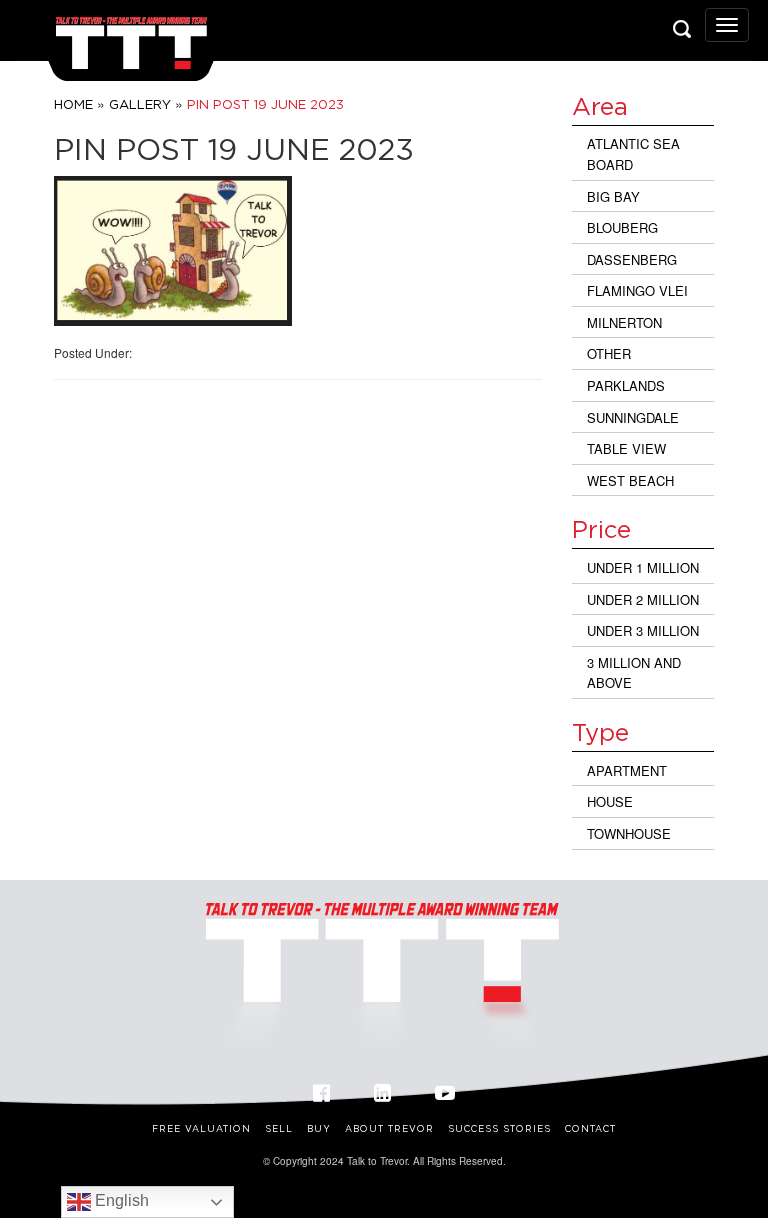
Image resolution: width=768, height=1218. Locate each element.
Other (609, 353)
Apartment (627, 770)
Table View (626, 448)
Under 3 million (643, 630)
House (610, 801)
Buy (319, 1128)
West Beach (630, 480)
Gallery (140, 104)
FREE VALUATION (201, 1128)
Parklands (626, 385)
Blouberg (622, 227)
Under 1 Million (643, 567)
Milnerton (624, 322)
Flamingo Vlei (637, 290)
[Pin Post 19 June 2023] (173, 251)
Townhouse (629, 833)
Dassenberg (632, 259)
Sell (279, 1128)
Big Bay (613, 196)
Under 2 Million (643, 599)
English (120, 1200)
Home (73, 104)
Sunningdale (633, 417)
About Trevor (389, 1128)
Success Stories (499, 1128)
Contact (590, 1128)
